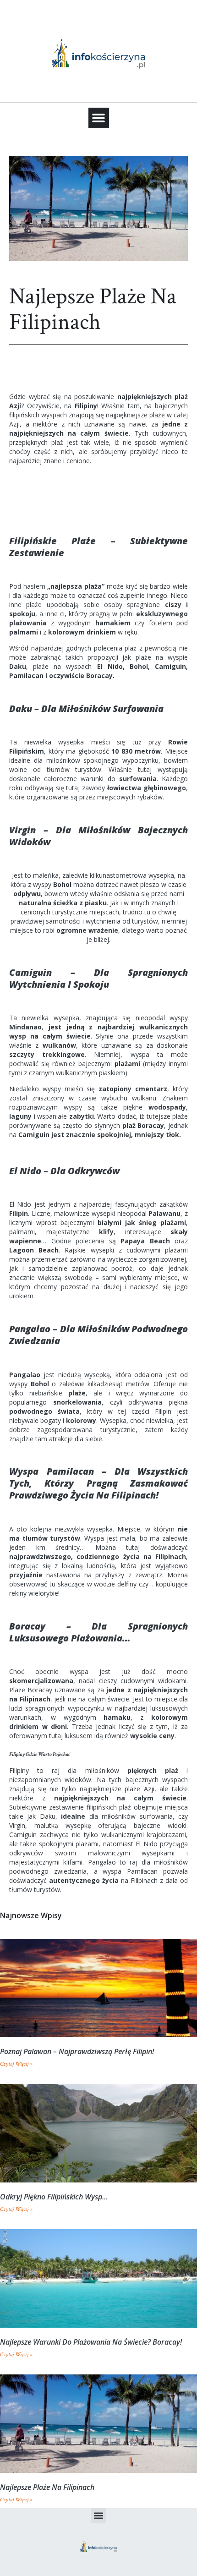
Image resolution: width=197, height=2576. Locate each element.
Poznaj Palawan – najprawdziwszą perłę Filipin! (77, 2051)
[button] (99, 118)
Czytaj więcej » (16, 2064)
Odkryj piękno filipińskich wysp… (54, 2197)
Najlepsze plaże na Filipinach (47, 2487)
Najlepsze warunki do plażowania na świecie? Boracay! (91, 2342)
